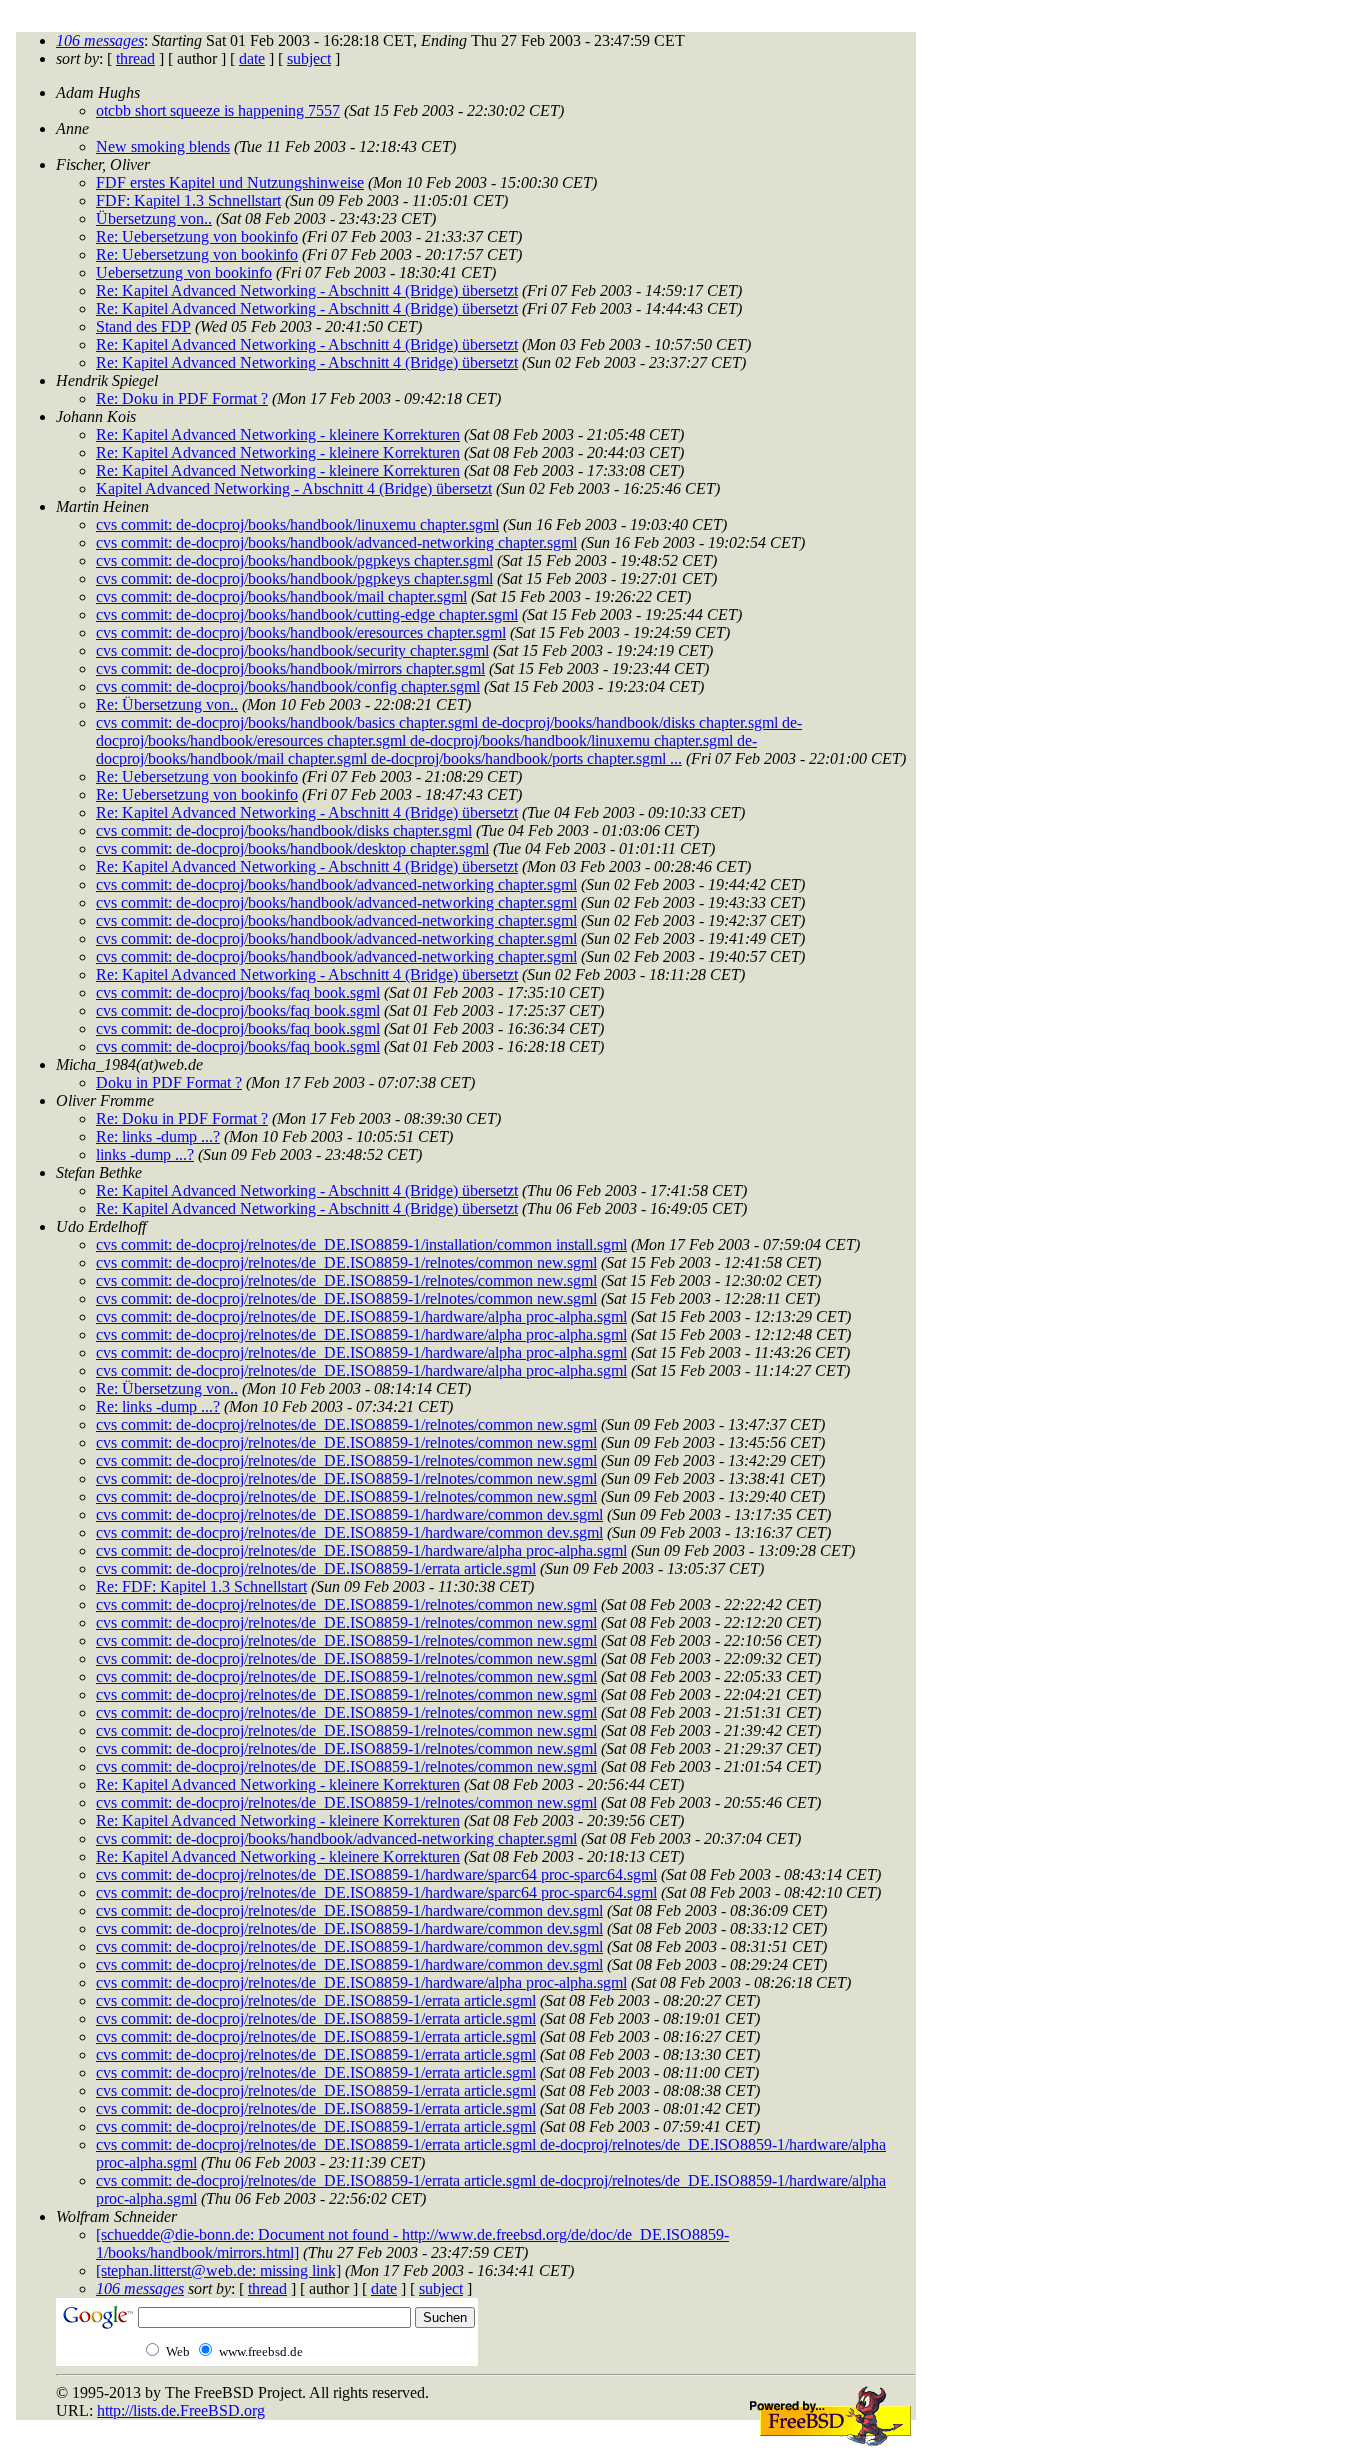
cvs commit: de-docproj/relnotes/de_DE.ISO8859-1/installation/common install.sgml (361, 1244)
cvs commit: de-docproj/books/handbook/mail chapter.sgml (281, 596)
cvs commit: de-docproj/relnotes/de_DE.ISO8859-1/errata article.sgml (316, 1568)
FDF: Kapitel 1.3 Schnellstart (188, 200)
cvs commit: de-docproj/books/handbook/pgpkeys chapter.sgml (294, 560)
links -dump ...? (145, 1154)
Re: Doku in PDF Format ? (182, 398)
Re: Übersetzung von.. (167, 704)
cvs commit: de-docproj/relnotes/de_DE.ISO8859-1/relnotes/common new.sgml (346, 1262)
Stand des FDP (143, 326)
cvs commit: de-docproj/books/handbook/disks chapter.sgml (284, 830)
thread (135, 58)
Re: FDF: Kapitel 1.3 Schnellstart (201, 1586)
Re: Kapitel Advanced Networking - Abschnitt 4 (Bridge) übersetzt (307, 290)
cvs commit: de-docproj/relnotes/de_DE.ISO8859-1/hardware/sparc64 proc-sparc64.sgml (376, 1874)
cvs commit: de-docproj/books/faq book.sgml (238, 992)
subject (309, 58)
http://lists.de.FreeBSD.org (181, 2410)
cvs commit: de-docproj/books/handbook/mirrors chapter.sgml (290, 668)
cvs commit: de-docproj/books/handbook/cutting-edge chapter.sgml (307, 614)
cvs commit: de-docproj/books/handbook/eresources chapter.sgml (301, 632)
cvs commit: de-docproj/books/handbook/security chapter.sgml (292, 650)
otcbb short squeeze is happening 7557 (218, 110)
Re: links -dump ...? (158, 1136)
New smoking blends (163, 146)
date (252, 58)
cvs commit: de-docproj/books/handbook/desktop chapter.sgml (292, 848)
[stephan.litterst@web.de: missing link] (218, 2270)
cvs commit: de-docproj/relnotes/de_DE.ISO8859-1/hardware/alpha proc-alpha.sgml (361, 1316)
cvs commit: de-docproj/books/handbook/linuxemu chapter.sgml (297, 524)
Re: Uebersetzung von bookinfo (197, 236)
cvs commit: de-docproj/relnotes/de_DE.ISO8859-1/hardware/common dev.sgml (349, 1514)
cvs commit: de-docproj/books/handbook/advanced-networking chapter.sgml (336, 542)
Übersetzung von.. (154, 218)
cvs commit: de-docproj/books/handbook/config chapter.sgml (288, 686)
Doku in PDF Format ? (169, 1082)
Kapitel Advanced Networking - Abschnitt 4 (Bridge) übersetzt (294, 488)
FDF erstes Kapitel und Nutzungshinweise (230, 182)
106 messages (100, 40)
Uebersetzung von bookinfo (184, 272)
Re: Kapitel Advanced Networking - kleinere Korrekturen (278, 434)
